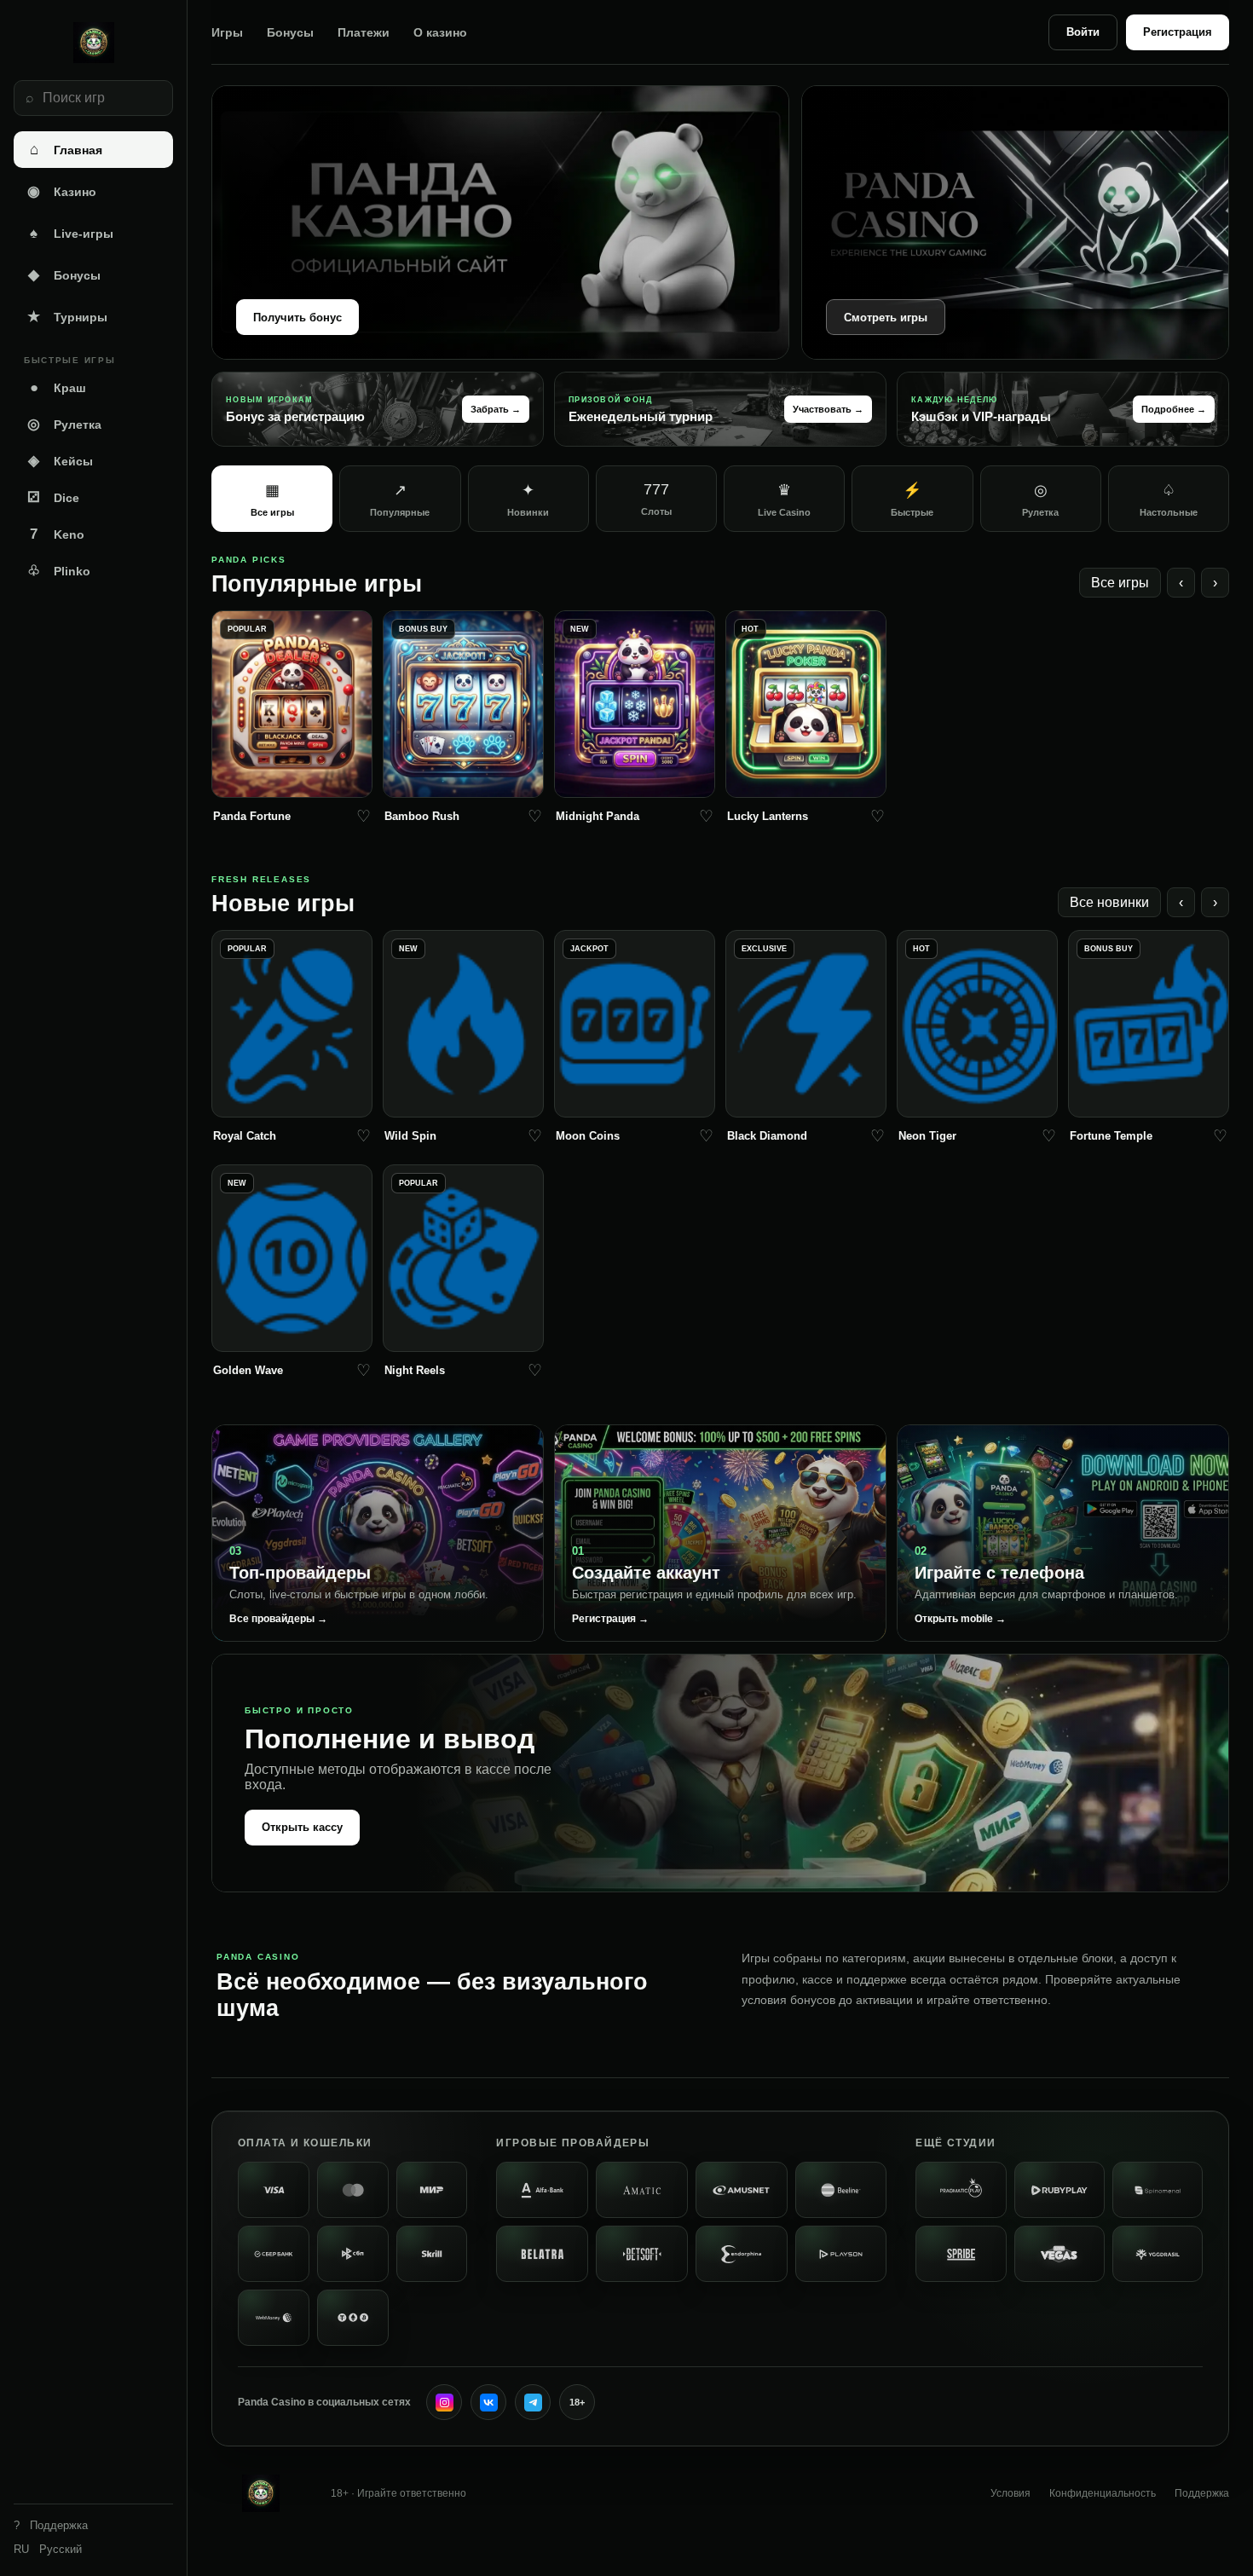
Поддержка (1202, 2493)
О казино (440, 32)
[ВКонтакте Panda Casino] (488, 2402)
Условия (1010, 2493)
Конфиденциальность (1103, 2493)
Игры (227, 32)
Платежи (364, 32)
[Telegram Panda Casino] (533, 2402)
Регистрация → (610, 1619)
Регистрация (1178, 32)
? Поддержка (51, 2525)
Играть (292, 780)
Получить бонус (297, 318)
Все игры (1120, 583)
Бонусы (290, 32)
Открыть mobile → (960, 1619)
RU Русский (48, 2549)
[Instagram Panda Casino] (444, 2402)
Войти (1083, 32)
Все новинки (1109, 902)
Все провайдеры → (278, 1619)
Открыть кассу (302, 1827)
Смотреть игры (886, 318)
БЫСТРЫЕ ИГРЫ (69, 360)
